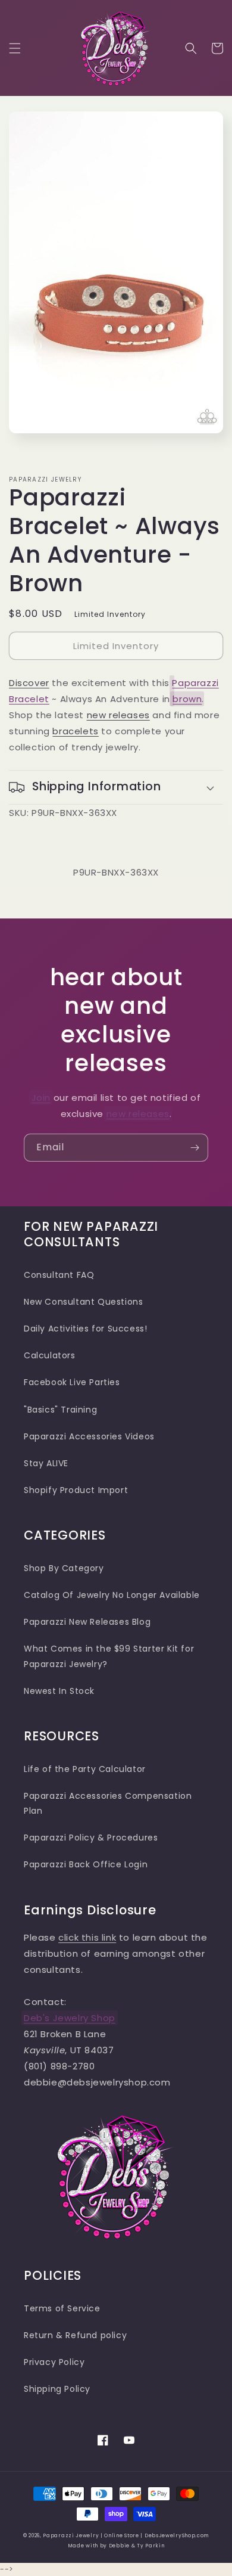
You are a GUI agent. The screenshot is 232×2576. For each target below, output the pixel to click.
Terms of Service (62, 2308)
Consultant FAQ (59, 1275)
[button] (15, 48)
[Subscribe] (195, 1148)
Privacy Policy (54, 2362)
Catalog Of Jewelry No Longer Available (112, 1595)
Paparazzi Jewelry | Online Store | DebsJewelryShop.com (126, 2535)
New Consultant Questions (83, 1302)
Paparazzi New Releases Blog (87, 1622)
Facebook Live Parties (72, 1382)
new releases (118, 715)
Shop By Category (64, 1568)
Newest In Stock (59, 1691)
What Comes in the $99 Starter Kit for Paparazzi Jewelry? (109, 1656)
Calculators (50, 1355)
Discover (29, 683)
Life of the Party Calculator (85, 1769)
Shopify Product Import (76, 1490)
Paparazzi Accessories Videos (89, 1436)
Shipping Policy (57, 2389)
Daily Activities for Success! (85, 1329)
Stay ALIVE (46, 1463)
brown (187, 699)
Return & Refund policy (75, 2335)
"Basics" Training (60, 1410)
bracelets (75, 731)
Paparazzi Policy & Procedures (91, 1838)
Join (41, 1098)
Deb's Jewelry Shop (70, 2018)
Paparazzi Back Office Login (86, 1864)
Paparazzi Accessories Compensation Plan (108, 1803)
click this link (87, 1937)
